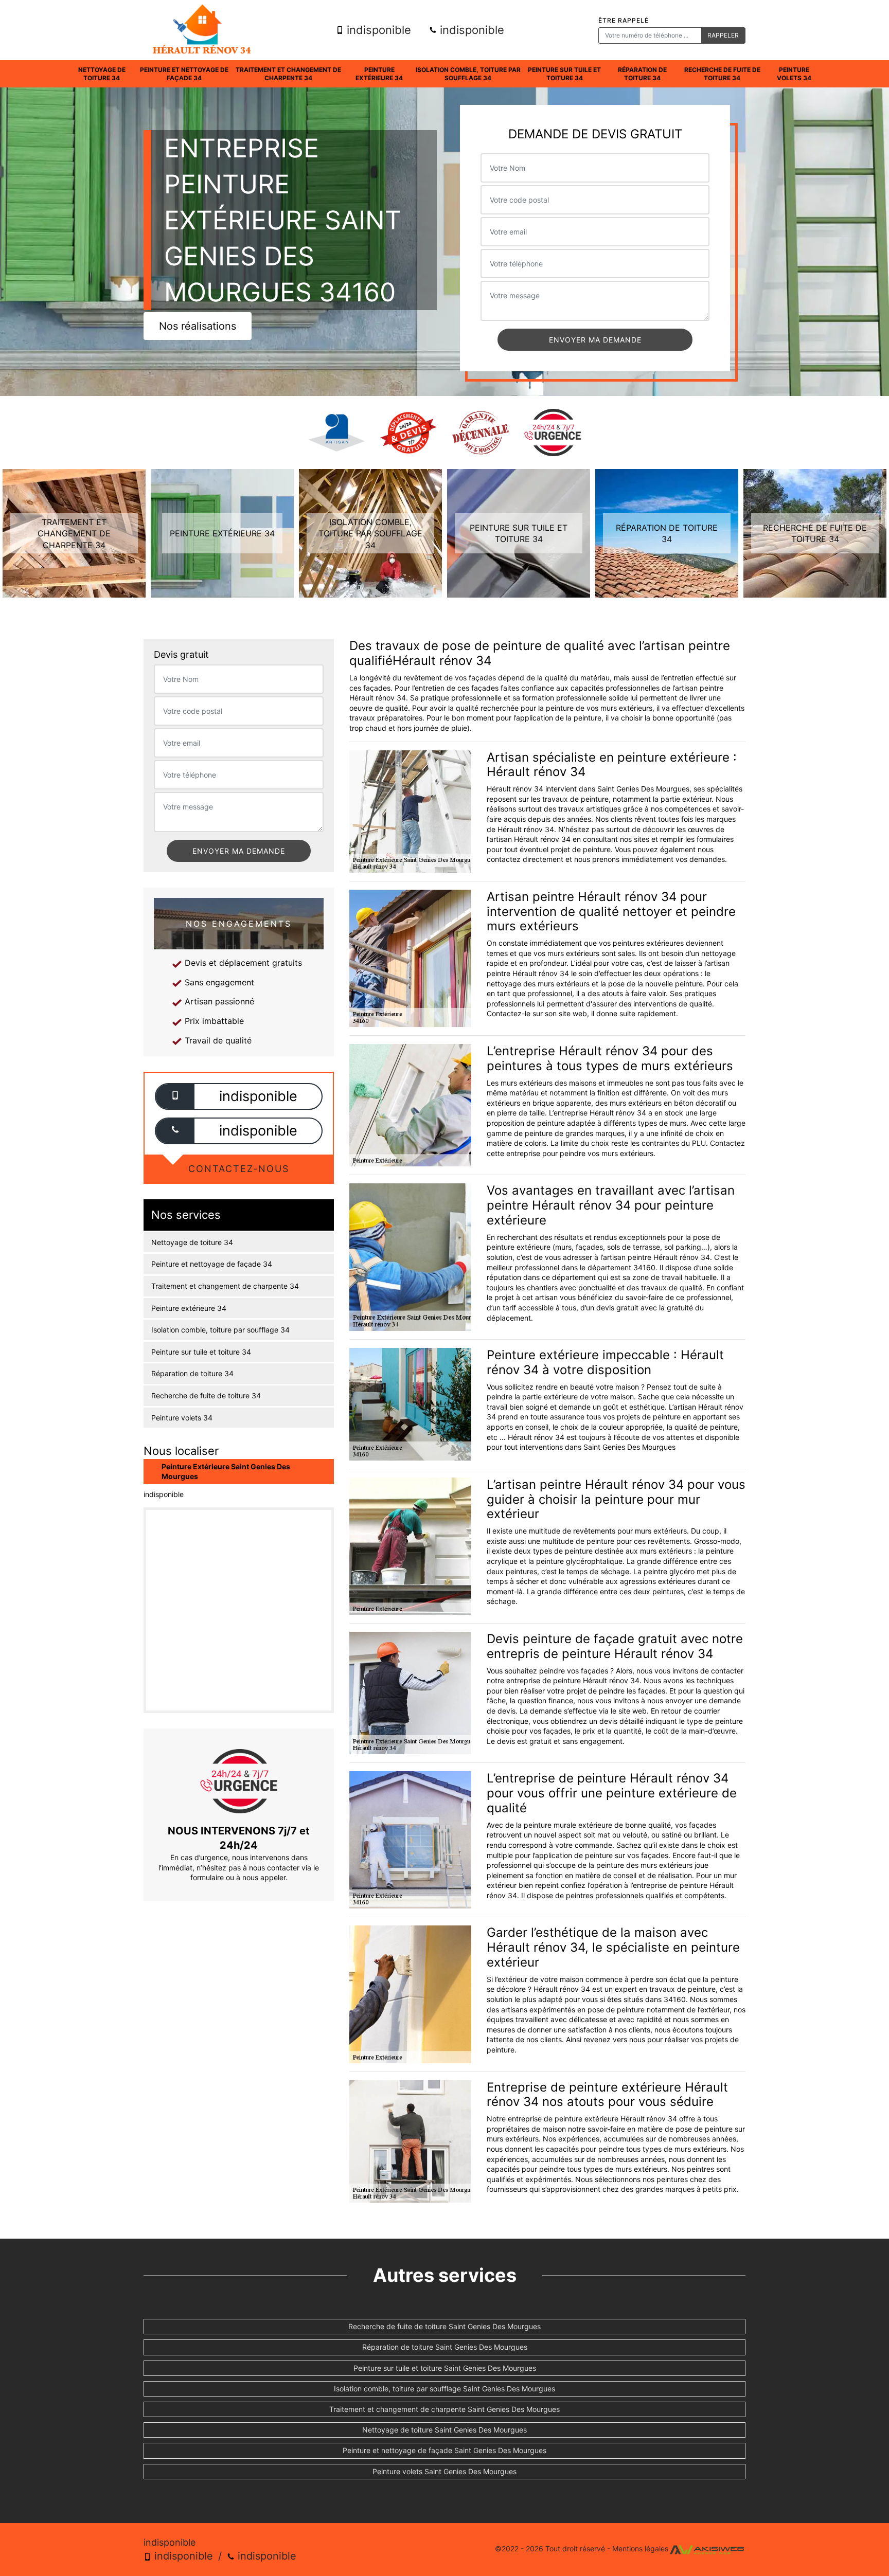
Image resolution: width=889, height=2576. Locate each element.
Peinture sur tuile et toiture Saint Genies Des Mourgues (445, 2368)
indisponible (377, 30)
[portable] (175, 1096)
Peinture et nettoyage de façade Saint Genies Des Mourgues (444, 2450)
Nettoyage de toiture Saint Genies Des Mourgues (444, 2430)
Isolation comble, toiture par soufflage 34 (468, 74)
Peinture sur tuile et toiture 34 (564, 74)
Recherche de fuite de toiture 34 (722, 74)
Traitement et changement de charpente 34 (288, 74)
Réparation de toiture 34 (642, 74)
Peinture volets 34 (794, 74)
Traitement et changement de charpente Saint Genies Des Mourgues (444, 2409)
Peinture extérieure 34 (379, 74)
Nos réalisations (198, 326)
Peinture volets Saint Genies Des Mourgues (444, 2471)
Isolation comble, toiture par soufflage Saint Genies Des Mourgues (444, 2389)
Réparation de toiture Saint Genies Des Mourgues (445, 2347)
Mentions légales (640, 2548)
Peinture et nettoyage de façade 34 (184, 74)
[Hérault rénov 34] (202, 30)
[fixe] (175, 1131)
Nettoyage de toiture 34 (102, 74)
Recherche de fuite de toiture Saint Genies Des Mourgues (444, 2326)
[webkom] (707, 2548)
